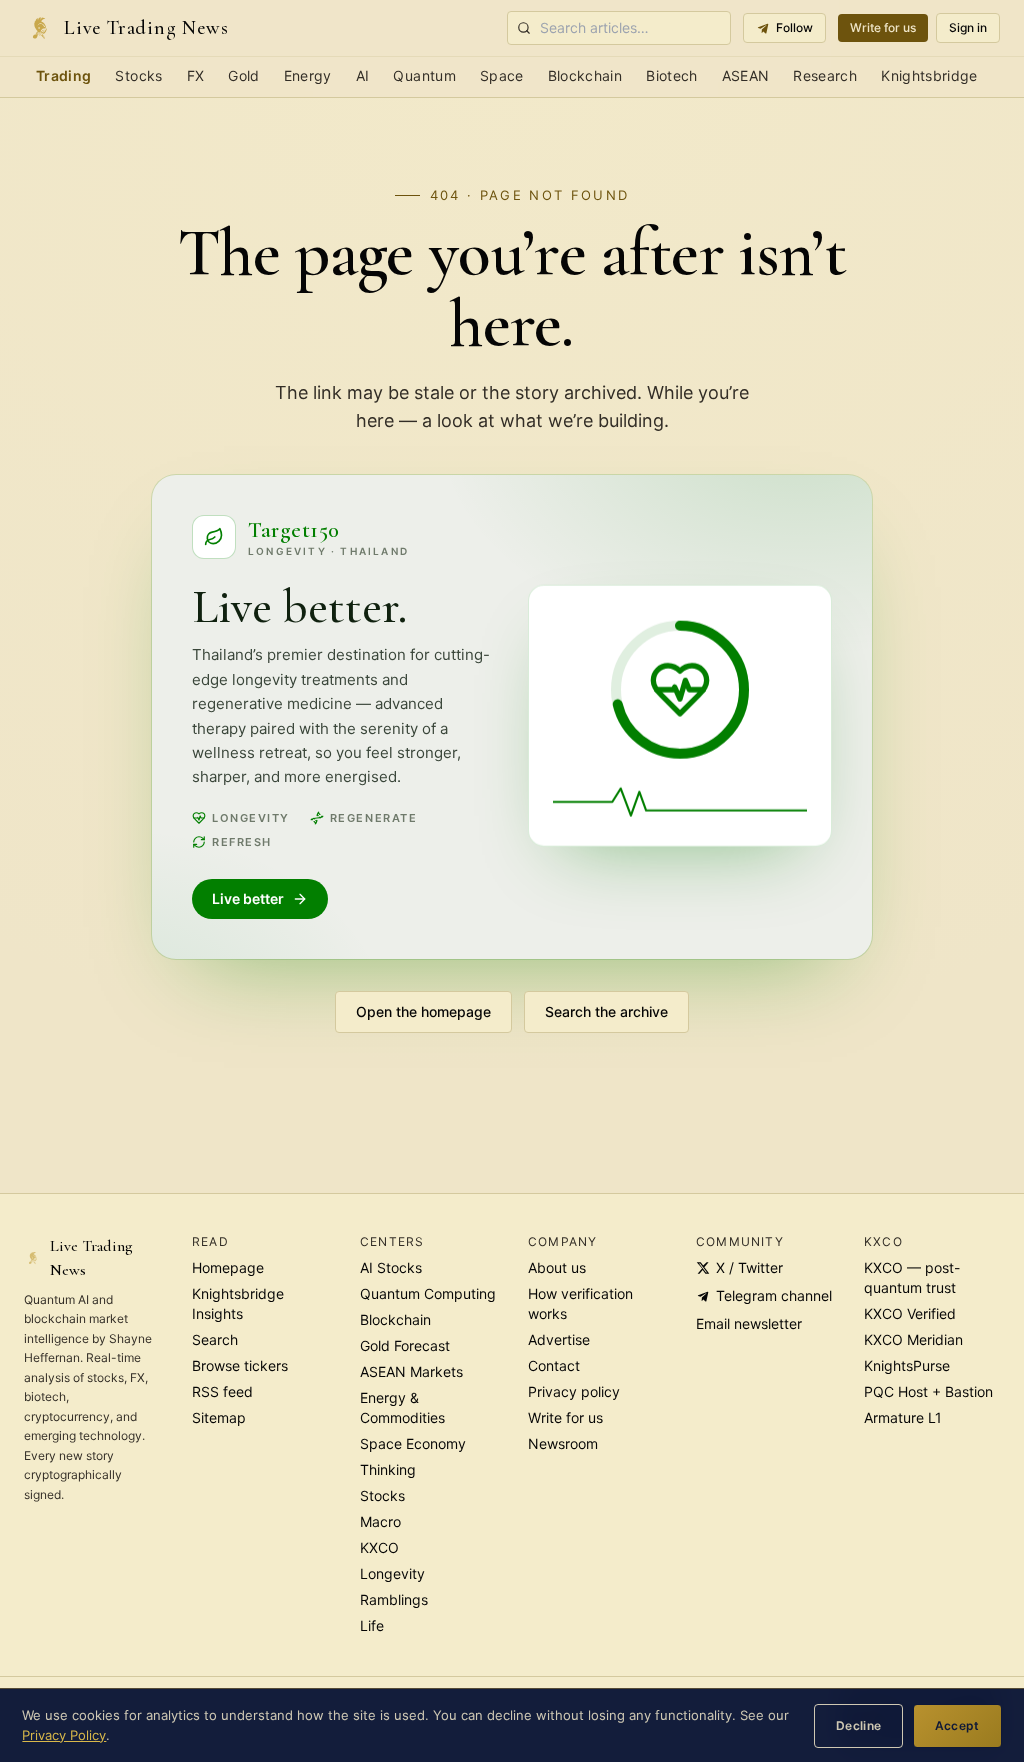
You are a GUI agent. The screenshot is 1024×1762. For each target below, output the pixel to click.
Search (215, 1339)
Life (372, 1625)
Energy (308, 75)
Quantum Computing (428, 1293)
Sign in (968, 27)
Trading (63, 75)
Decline (859, 1725)
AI (363, 75)
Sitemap (219, 1417)
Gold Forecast (405, 1345)
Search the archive (606, 1011)
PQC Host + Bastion (928, 1391)
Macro (380, 1521)
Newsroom (563, 1443)
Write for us (883, 27)
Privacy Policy (64, 1735)
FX (196, 75)
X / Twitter (749, 1267)
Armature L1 (903, 1417)
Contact (554, 1365)
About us (557, 1267)
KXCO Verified (910, 1313)
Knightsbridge (929, 75)
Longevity (392, 1573)
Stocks (138, 75)
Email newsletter (749, 1323)
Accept (957, 1725)
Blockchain (585, 75)
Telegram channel (774, 1295)
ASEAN (746, 75)
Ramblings (394, 1599)
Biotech (671, 75)
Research (825, 75)
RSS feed (222, 1391)
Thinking (388, 1469)
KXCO (379, 1547)
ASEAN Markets (411, 1371)
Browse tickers (240, 1365)
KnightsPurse (907, 1365)
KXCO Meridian (913, 1339)
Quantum (424, 75)
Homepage (228, 1267)
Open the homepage (423, 1011)
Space (502, 75)
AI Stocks (391, 1267)
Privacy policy (574, 1391)
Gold (243, 75)
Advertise (559, 1339)
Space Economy (413, 1443)
